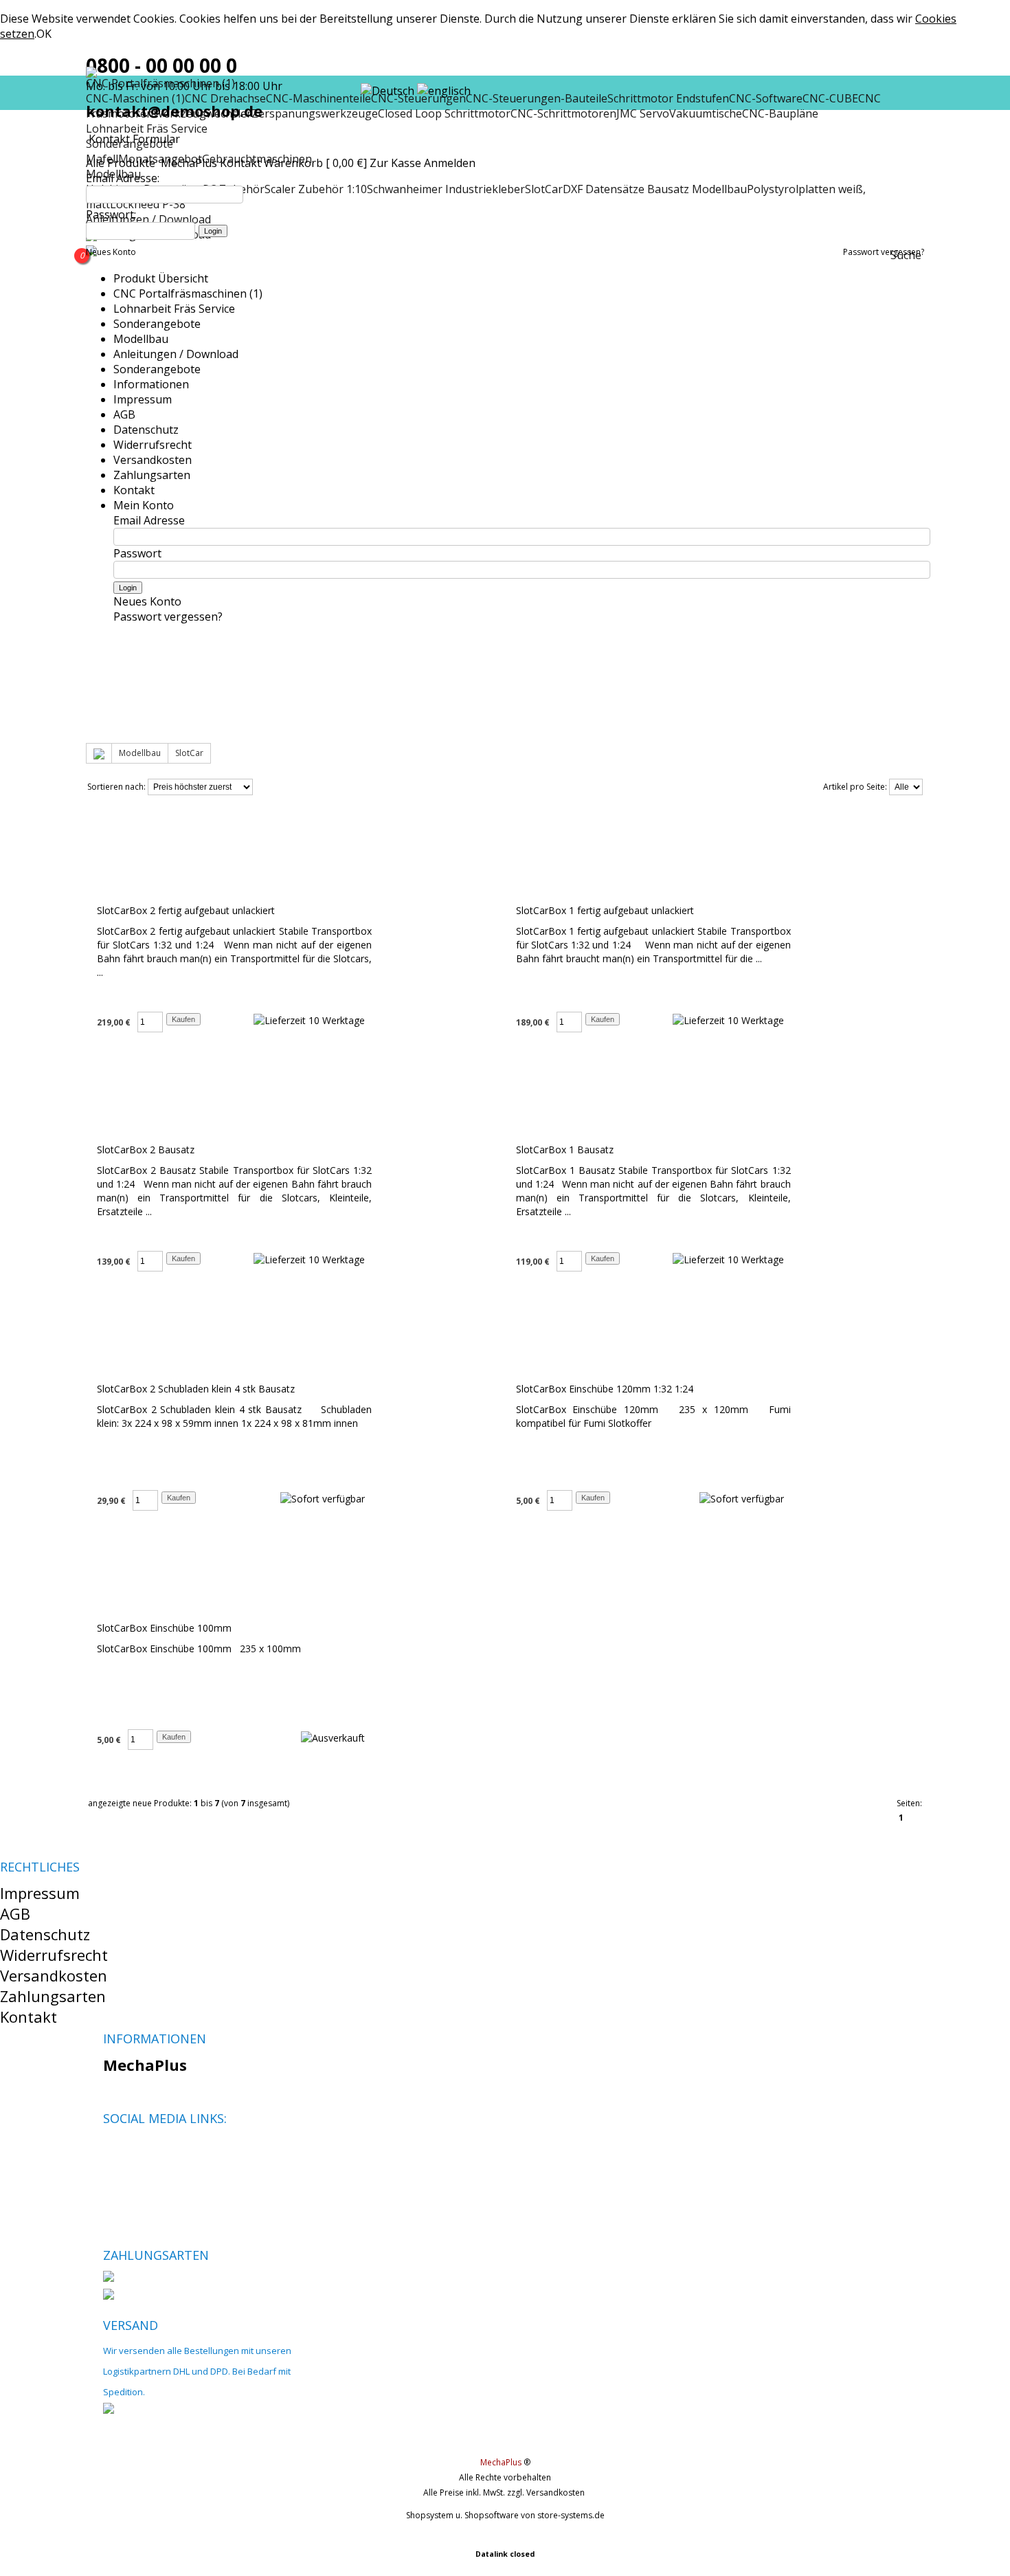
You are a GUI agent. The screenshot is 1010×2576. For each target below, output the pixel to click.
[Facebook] (113, 2151)
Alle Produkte (122, 163)
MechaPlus (189, 163)
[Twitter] (136, 2151)
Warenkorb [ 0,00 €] (315, 163)
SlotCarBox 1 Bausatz (565, 1150)
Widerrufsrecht (153, 445)
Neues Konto (111, 252)
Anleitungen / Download (176, 354)
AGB (124, 414)
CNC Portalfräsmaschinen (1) (188, 293)
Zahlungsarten (152, 475)
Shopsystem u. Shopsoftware (462, 2515)
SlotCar (189, 753)
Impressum (143, 399)
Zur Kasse (395, 163)
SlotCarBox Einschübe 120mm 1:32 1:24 (605, 1389)
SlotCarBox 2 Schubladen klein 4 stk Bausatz (196, 1389)
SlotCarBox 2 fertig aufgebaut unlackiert (186, 910)
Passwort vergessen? (884, 252)
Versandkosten (153, 460)
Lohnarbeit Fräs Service (147, 129)
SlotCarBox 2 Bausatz (146, 1150)
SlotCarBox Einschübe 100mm (164, 1628)
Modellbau (141, 339)
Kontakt (240, 163)
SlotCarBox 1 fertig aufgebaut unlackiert (605, 910)
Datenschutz (146, 430)
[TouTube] (160, 2151)
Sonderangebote (157, 324)
